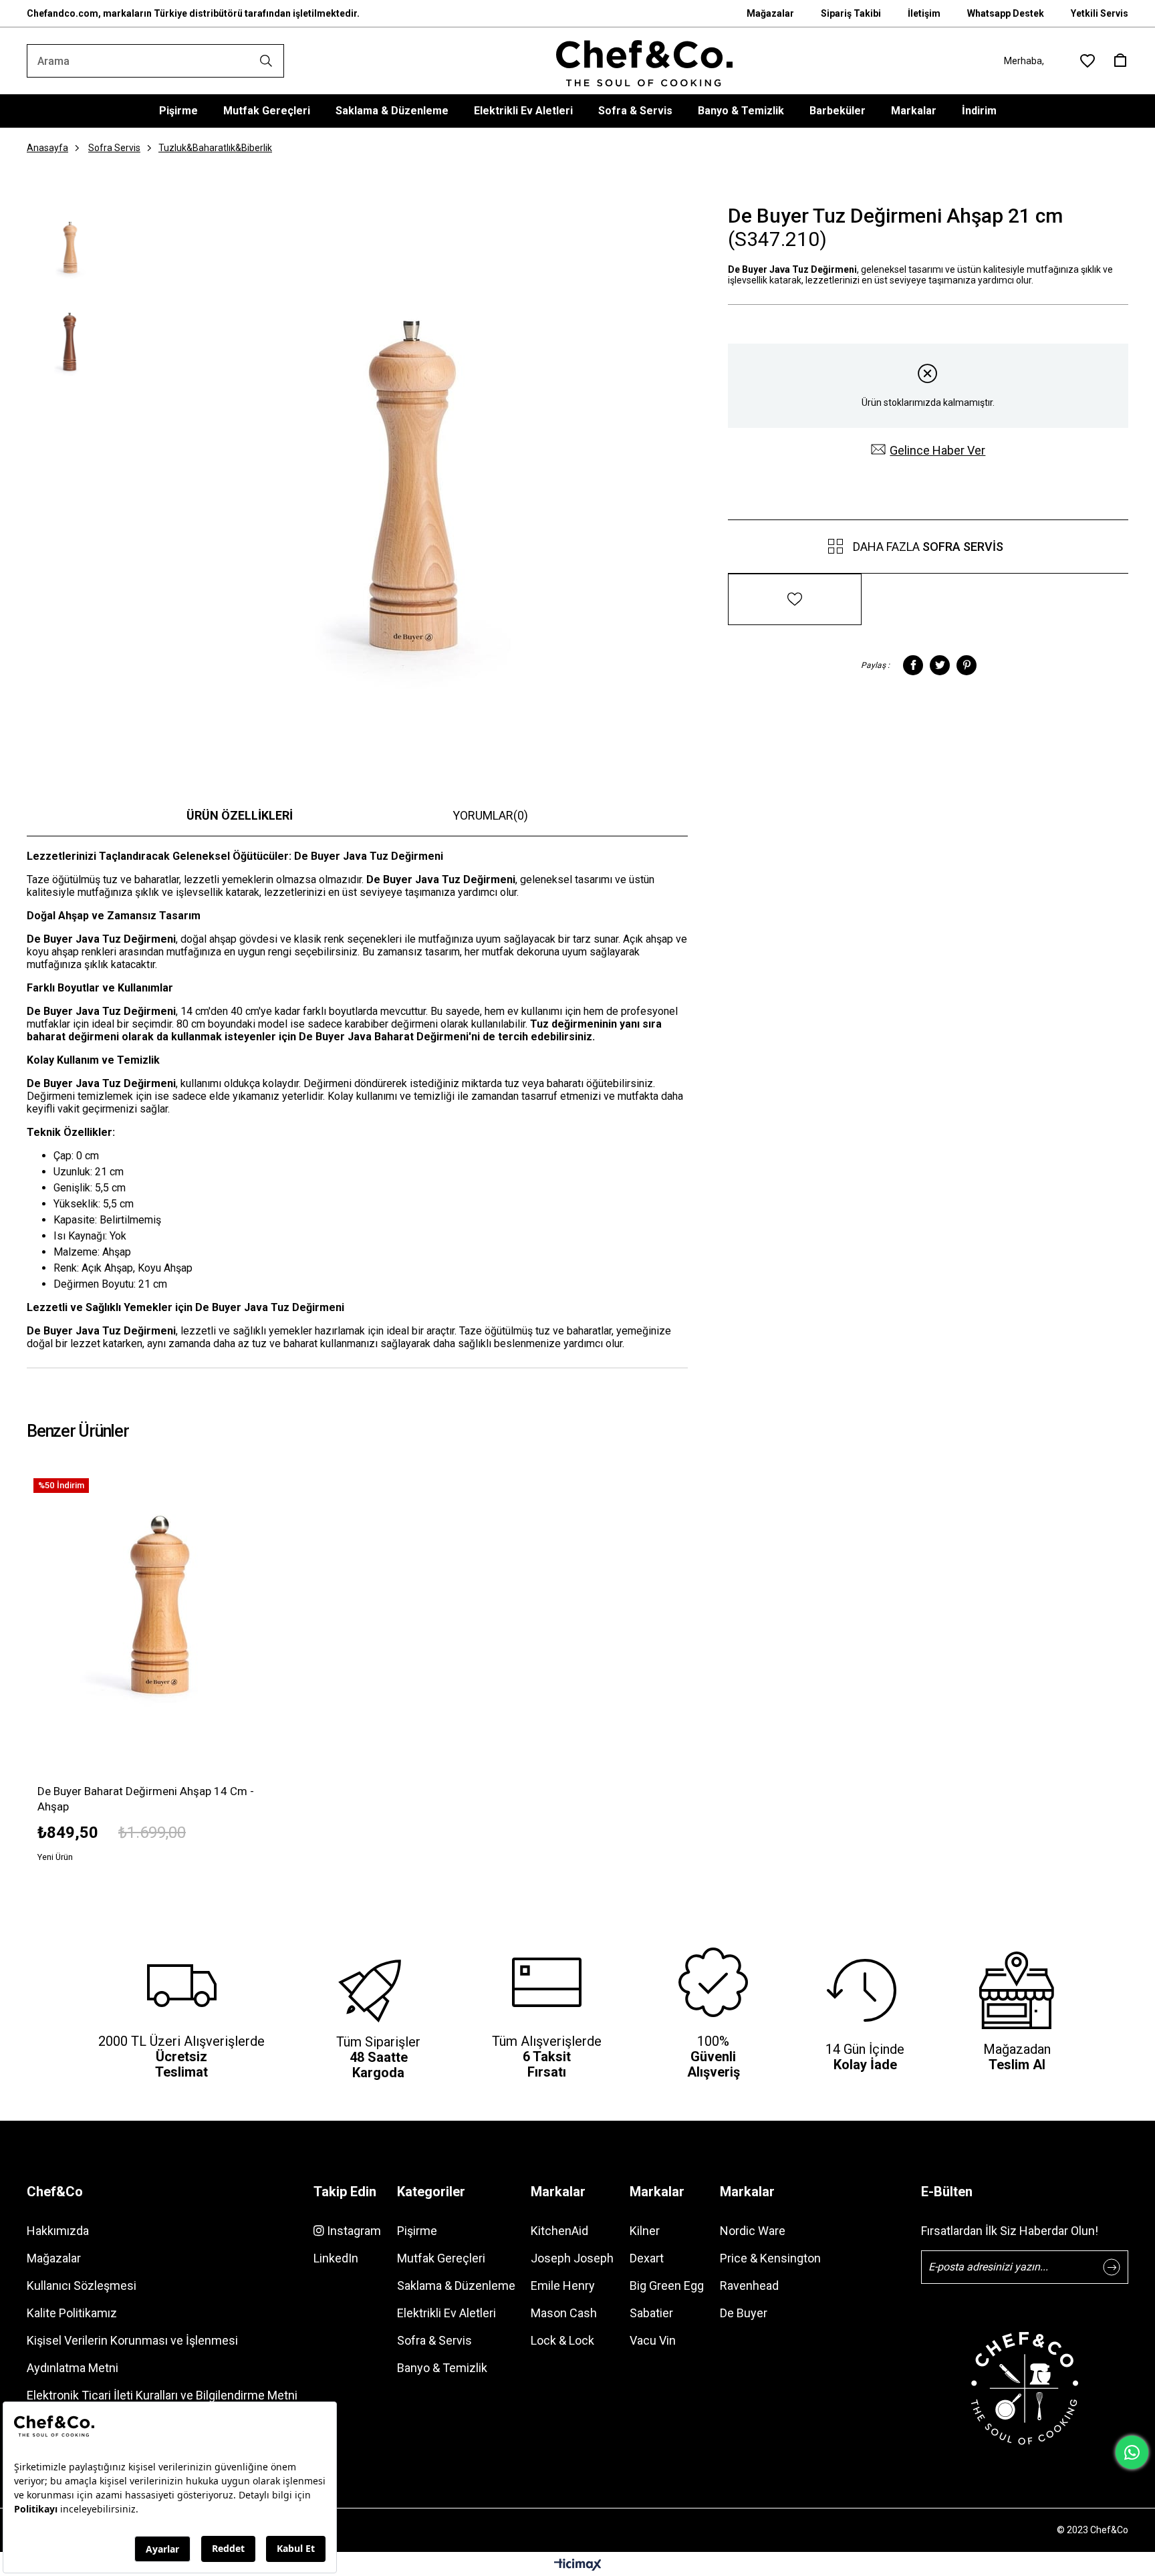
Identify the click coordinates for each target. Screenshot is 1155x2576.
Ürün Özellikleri (240, 815)
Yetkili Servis (1100, 13)
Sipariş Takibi (851, 13)
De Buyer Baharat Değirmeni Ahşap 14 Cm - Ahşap (146, 1799)
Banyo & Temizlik (741, 111)
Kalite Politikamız (72, 2313)
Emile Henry (563, 2286)
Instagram (353, 2231)
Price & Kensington (770, 2258)
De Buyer (744, 2313)
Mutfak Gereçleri (267, 111)
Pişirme (178, 111)
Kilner (645, 2231)
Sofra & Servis (635, 111)
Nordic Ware (753, 2231)
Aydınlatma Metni (73, 2368)
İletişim (924, 13)
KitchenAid (559, 2231)
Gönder (1112, 2267)
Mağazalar (770, 13)
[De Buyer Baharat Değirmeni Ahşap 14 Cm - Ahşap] (159, 1604)
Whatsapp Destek (1006, 13)
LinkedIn (336, 2258)
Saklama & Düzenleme (392, 111)
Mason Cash (564, 2313)
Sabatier (651, 2313)
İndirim (979, 111)
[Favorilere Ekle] (795, 591)
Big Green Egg (667, 2286)
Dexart (647, 2258)
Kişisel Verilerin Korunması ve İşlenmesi (132, 2340)
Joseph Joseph (572, 2258)
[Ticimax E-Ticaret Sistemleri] (578, 2566)
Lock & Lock (562, 2340)
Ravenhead (749, 2286)
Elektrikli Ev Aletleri (523, 111)
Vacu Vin (653, 2340)
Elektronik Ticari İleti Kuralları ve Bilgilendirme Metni (162, 2395)
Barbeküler (838, 111)
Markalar (914, 111)
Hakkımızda (58, 2231)
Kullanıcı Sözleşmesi (82, 2286)
